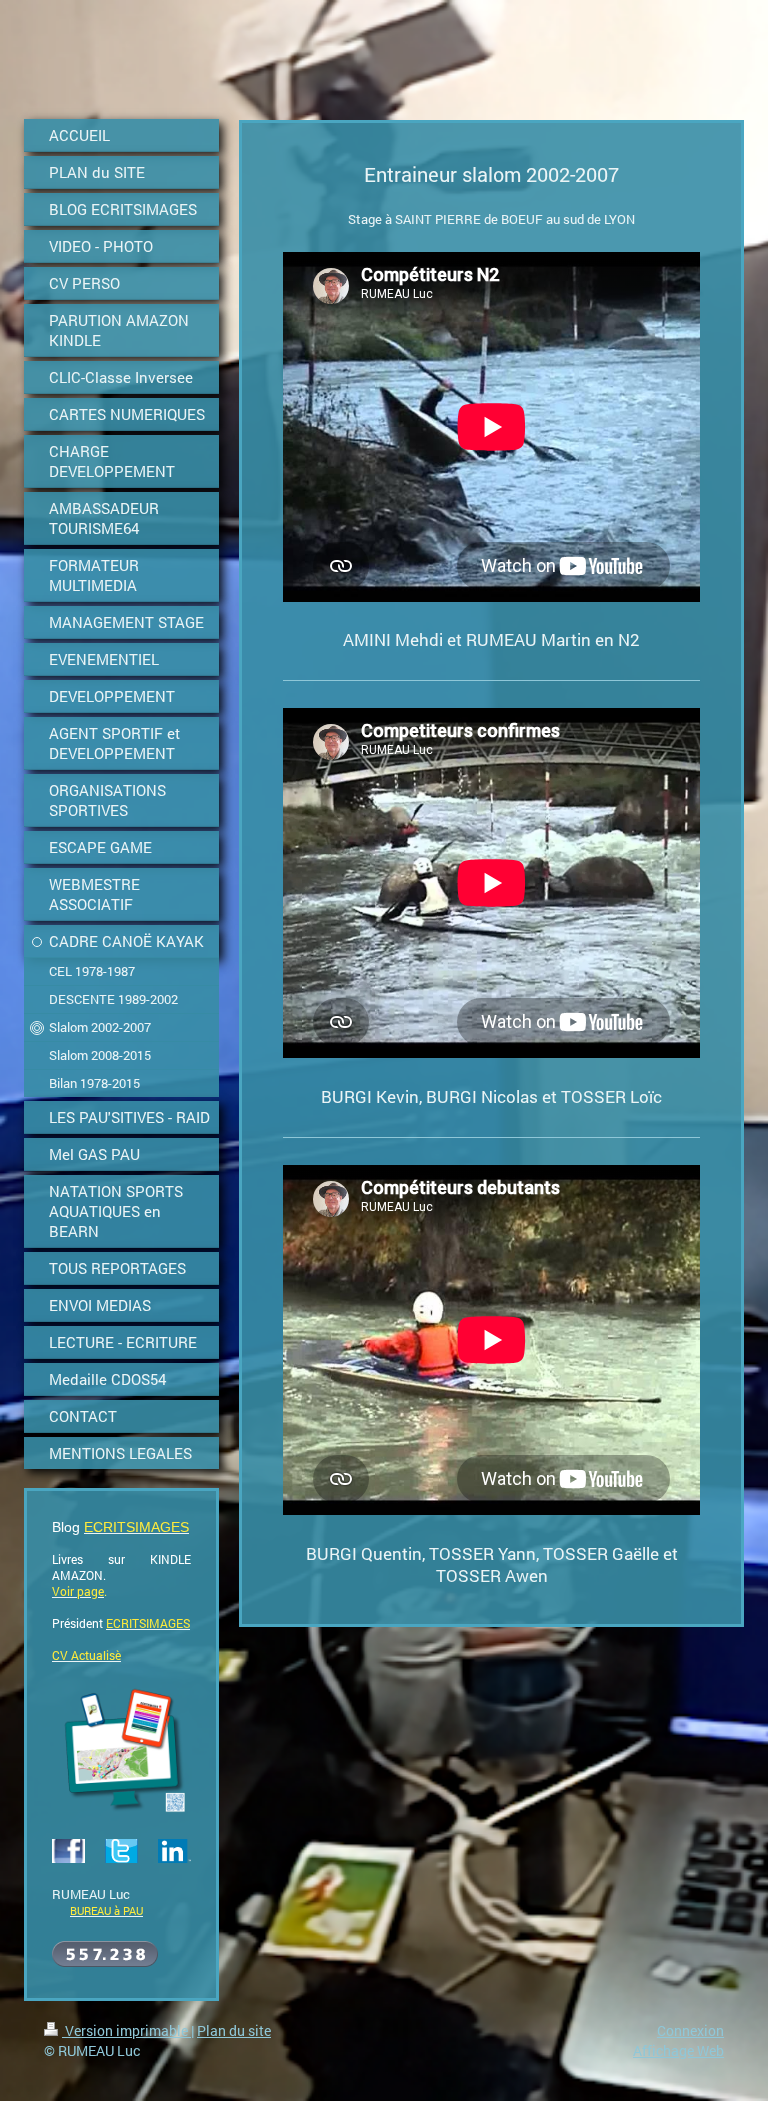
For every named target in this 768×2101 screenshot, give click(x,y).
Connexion (690, 2030)
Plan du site (234, 2030)
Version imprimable (126, 2030)
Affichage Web (678, 2050)
